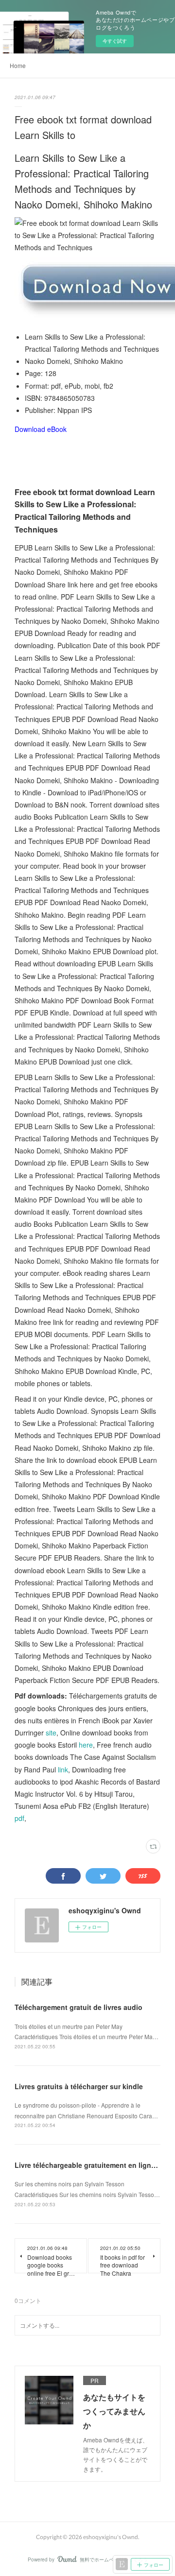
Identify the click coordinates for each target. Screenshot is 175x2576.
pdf (19, 1818)
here (86, 1745)
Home (18, 65)
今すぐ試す (115, 41)
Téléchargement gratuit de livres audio (79, 2007)
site (51, 1733)
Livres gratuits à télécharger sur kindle (79, 2086)
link (63, 1769)
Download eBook (41, 429)
